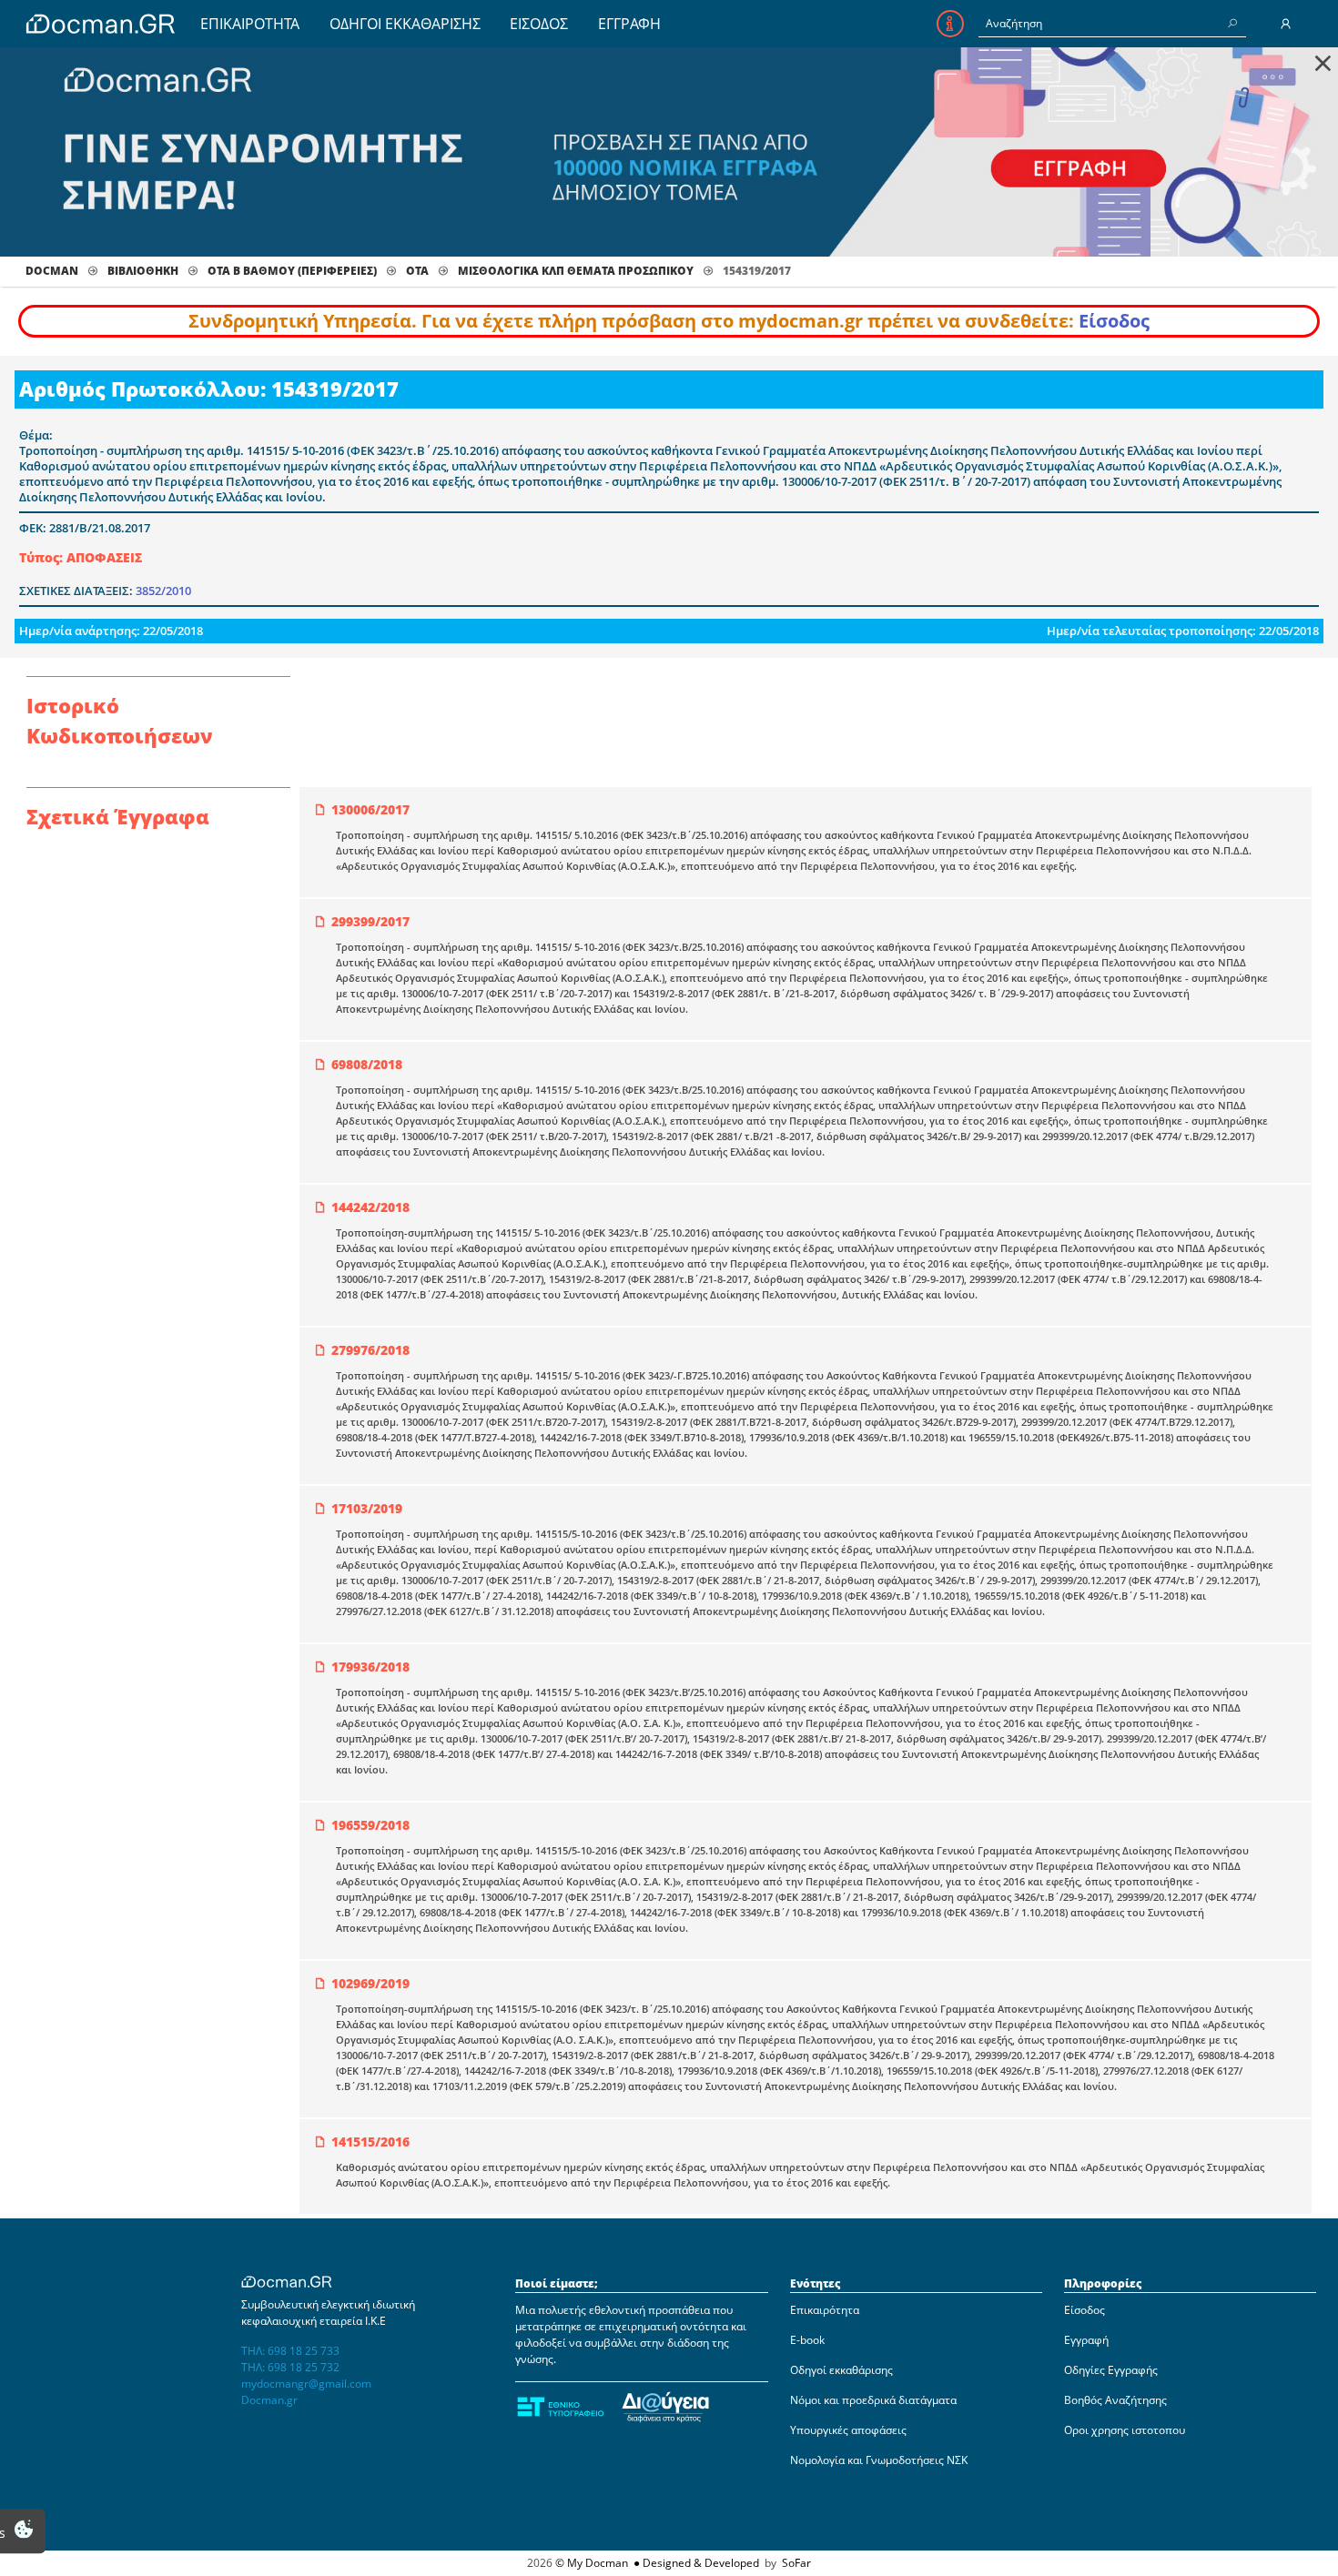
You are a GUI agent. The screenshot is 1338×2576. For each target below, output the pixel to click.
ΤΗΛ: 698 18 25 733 (290, 2351)
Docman (52, 271)
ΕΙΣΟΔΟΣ (539, 24)
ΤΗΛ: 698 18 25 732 (290, 2367)
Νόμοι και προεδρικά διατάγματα (873, 2400)
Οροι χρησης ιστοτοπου (1125, 2430)
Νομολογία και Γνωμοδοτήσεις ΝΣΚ (879, 2460)
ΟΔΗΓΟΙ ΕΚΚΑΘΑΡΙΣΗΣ (405, 24)
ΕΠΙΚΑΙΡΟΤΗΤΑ (250, 24)
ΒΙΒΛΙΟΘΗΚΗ (143, 271)
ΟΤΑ (417, 271)
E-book (807, 2340)
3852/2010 (163, 591)
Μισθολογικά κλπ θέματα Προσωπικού (576, 271)
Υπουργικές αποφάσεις (848, 2430)
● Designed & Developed (695, 2563)
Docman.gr (269, 2400)
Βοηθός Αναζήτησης (1115, 2400)
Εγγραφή (1086, 2340)
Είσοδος (1114, 321)
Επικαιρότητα (825, 2310)
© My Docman (592, 2563)
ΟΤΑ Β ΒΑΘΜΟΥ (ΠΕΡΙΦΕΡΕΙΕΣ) (292, 271)
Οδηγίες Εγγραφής (1111, 2370)
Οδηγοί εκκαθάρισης (841, 2370)
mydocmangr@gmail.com (306, 2384)
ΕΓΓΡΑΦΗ (629, 24)
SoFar (796, 2563)
